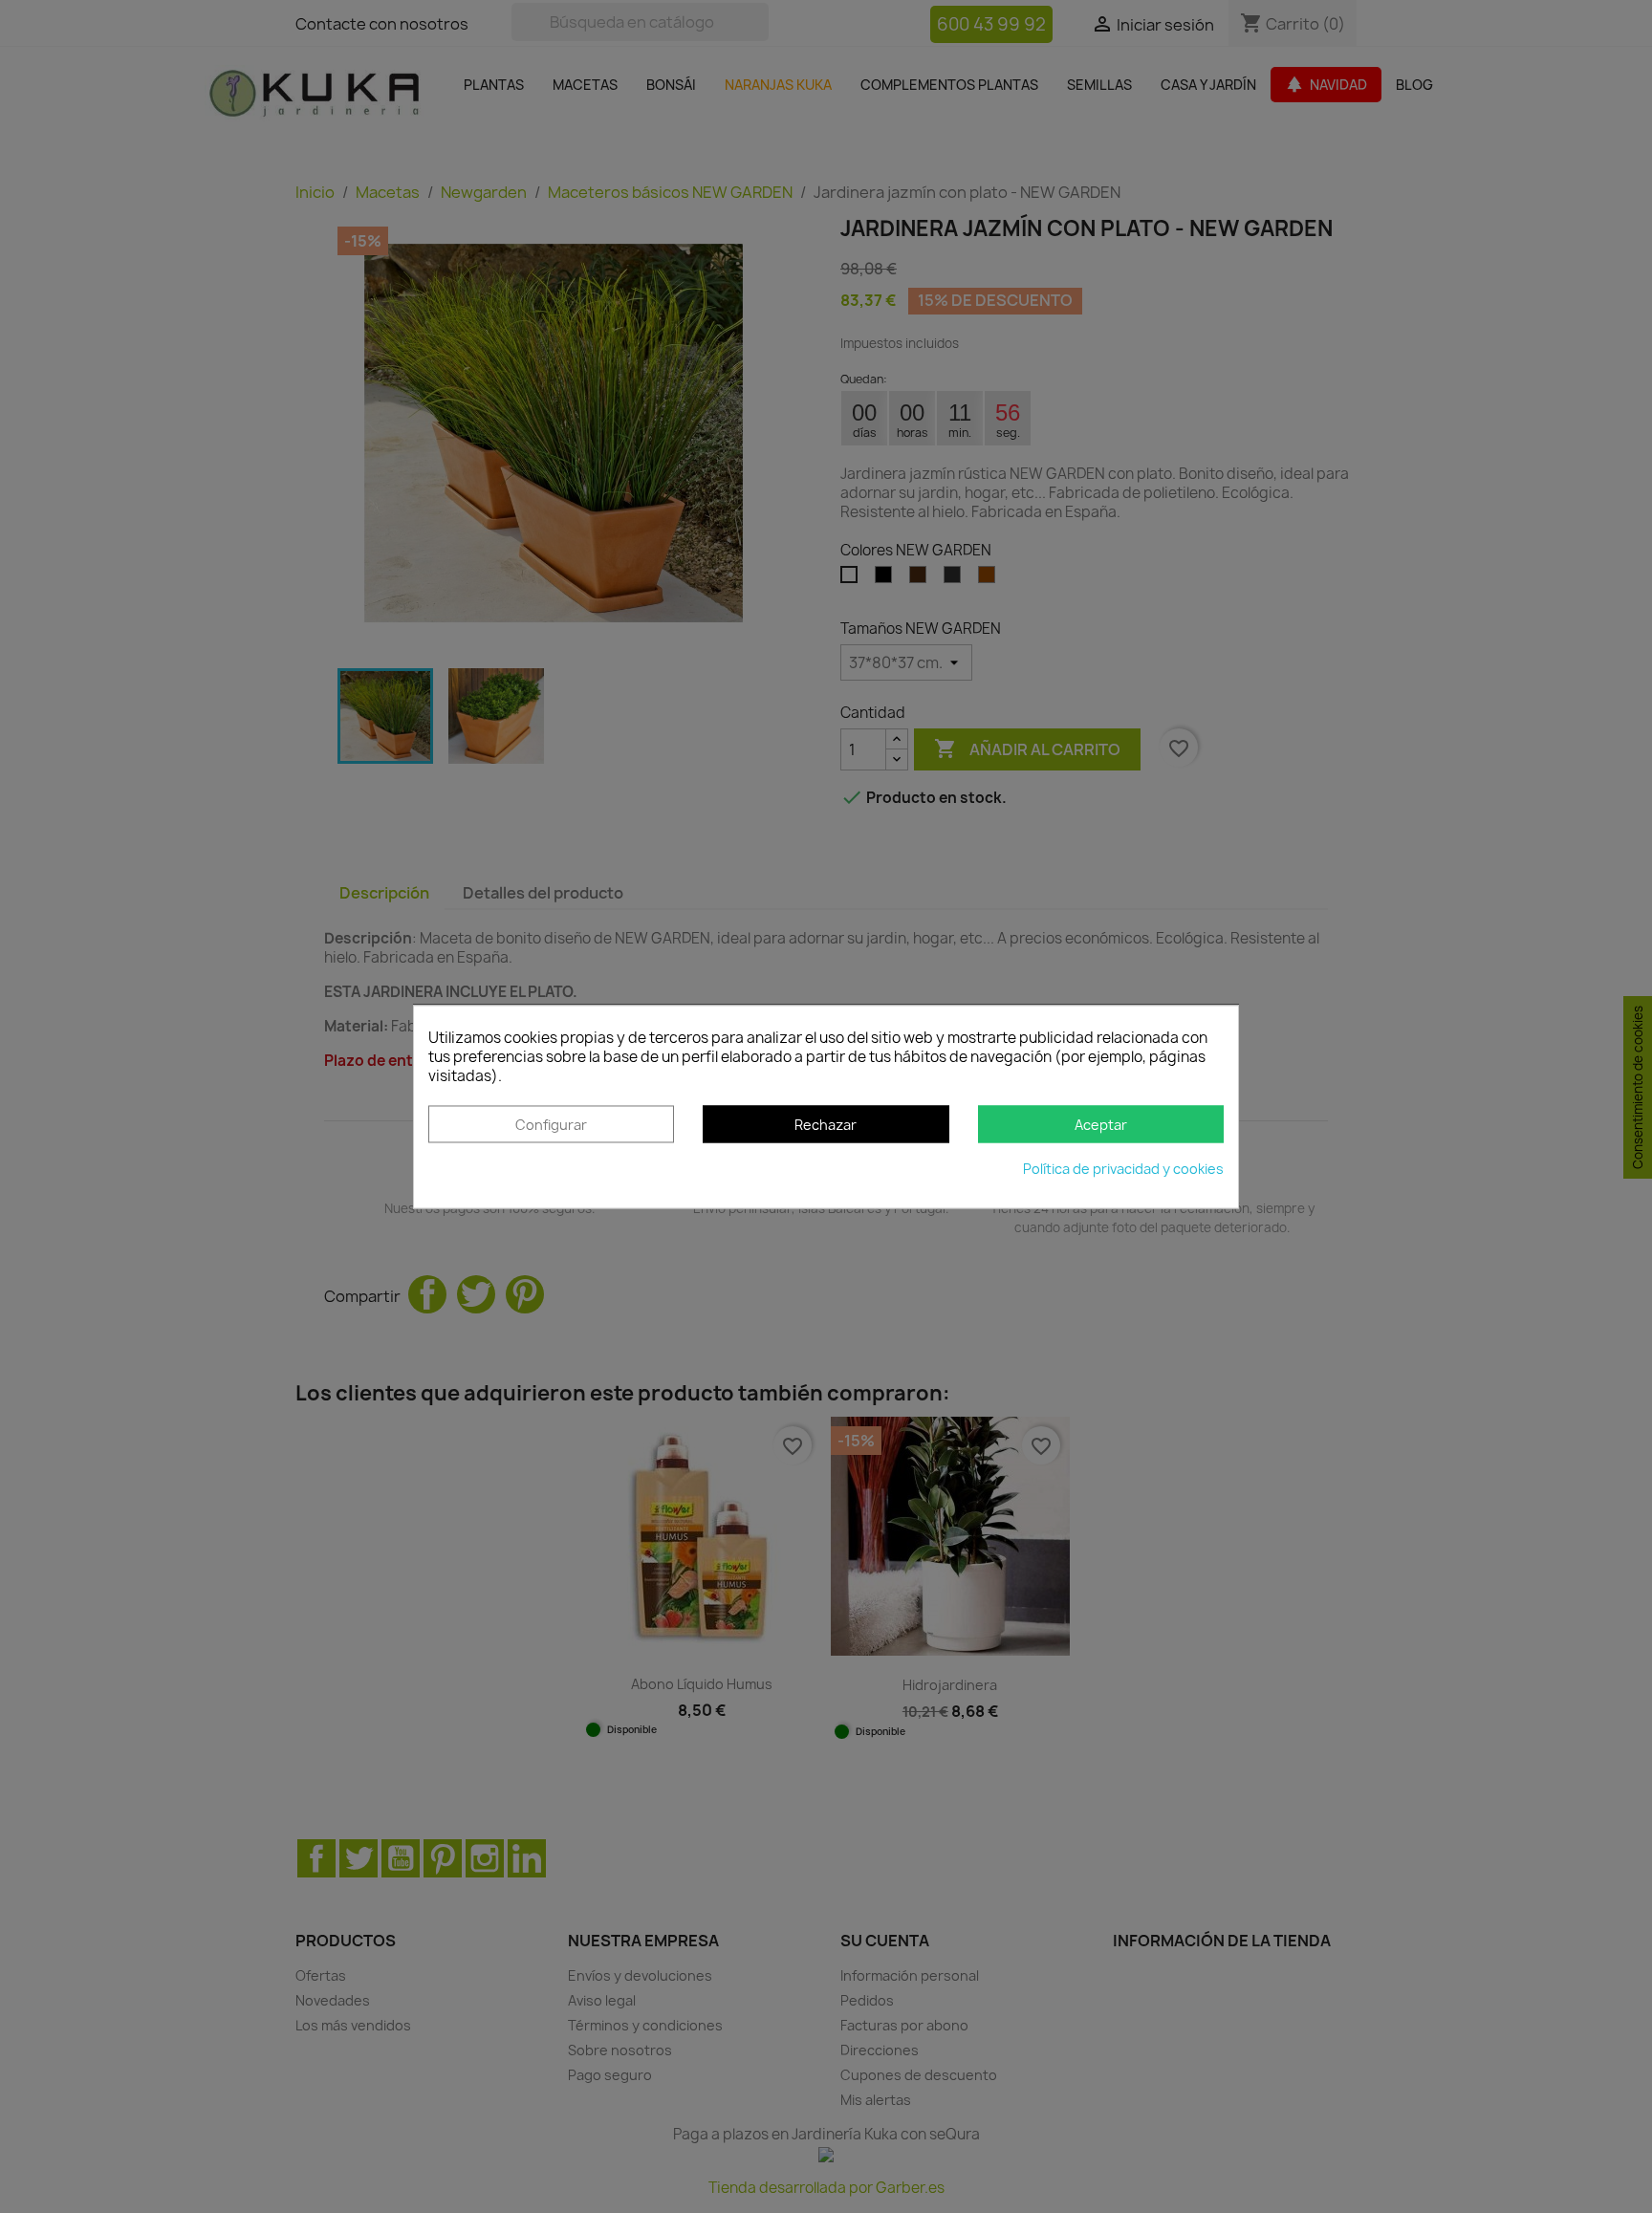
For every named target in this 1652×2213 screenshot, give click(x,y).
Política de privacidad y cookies (1123, 1169)
